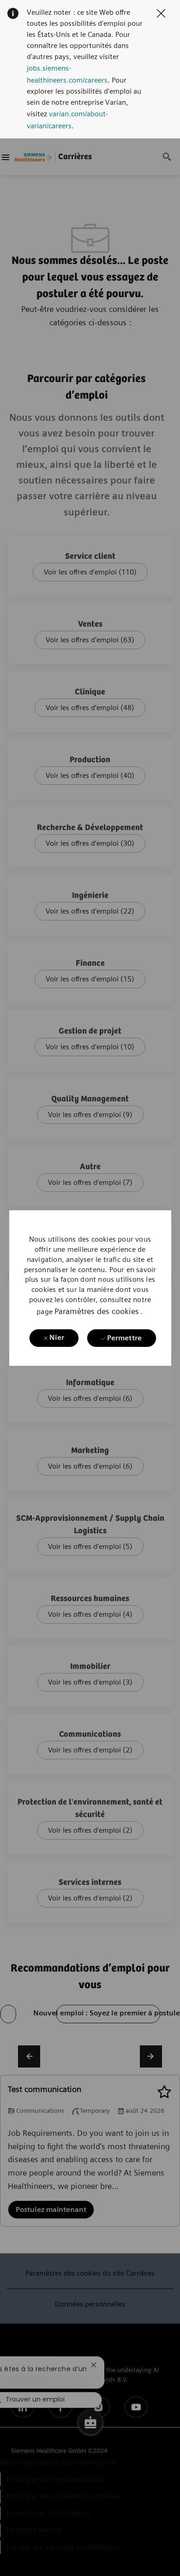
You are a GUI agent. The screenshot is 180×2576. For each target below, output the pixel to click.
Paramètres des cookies (97, 1311)
